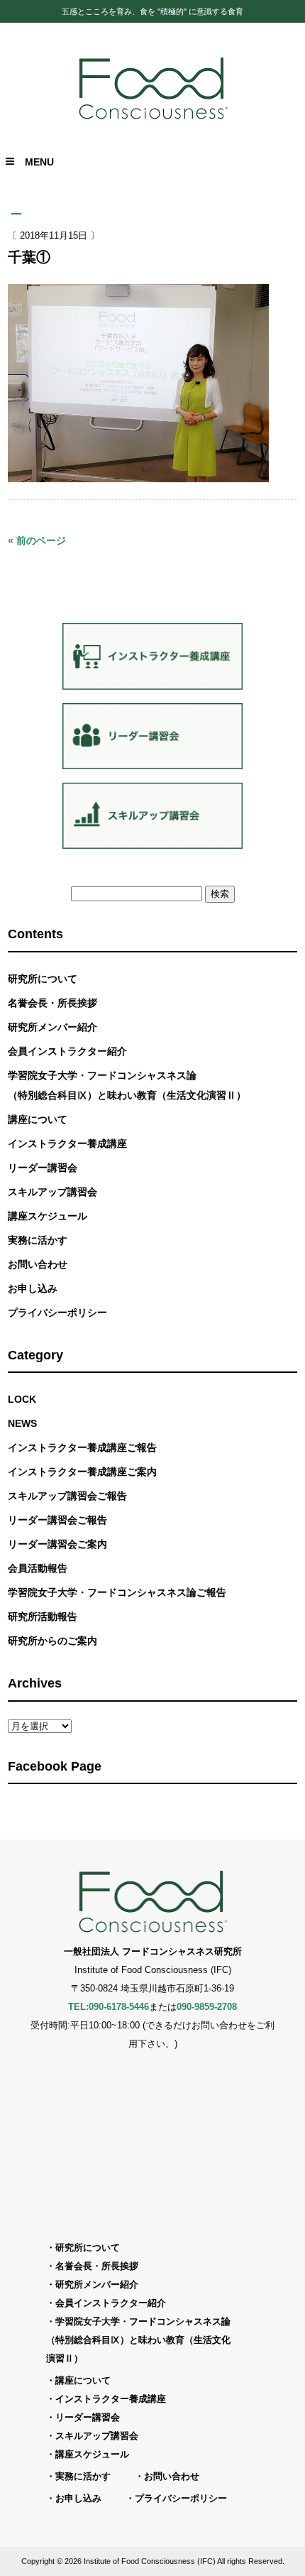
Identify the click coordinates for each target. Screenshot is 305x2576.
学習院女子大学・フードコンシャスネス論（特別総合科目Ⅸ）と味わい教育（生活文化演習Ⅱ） (127, 1085)
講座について (38, 1119)
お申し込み (33, 1288)
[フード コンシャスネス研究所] (153, 118)
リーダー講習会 (43, 1168)
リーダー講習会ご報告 (57, 1520)
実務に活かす (38, 1240)
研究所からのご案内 (52, 1641)
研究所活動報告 (43, 1616)
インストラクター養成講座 (67, 1143)
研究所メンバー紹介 (52, 1027)
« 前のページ (37, 540)
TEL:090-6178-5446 (109, 2007)
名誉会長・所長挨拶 (52, 1003)
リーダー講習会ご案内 (57, 1544)
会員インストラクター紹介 (67, 1051)
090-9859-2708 (207, 2007)
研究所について (43, 979)
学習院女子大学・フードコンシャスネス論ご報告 (117, 1592)
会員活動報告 (38, 1568)
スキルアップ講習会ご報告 (67, 1496)
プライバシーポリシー (57, 1313)
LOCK (22, 1399)
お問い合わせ (38, 1264)
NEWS (22, 1423)
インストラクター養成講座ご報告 (82, 1447)
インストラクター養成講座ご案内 (82, 1472)
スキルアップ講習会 (52, 1192)
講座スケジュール (48, 1216)
